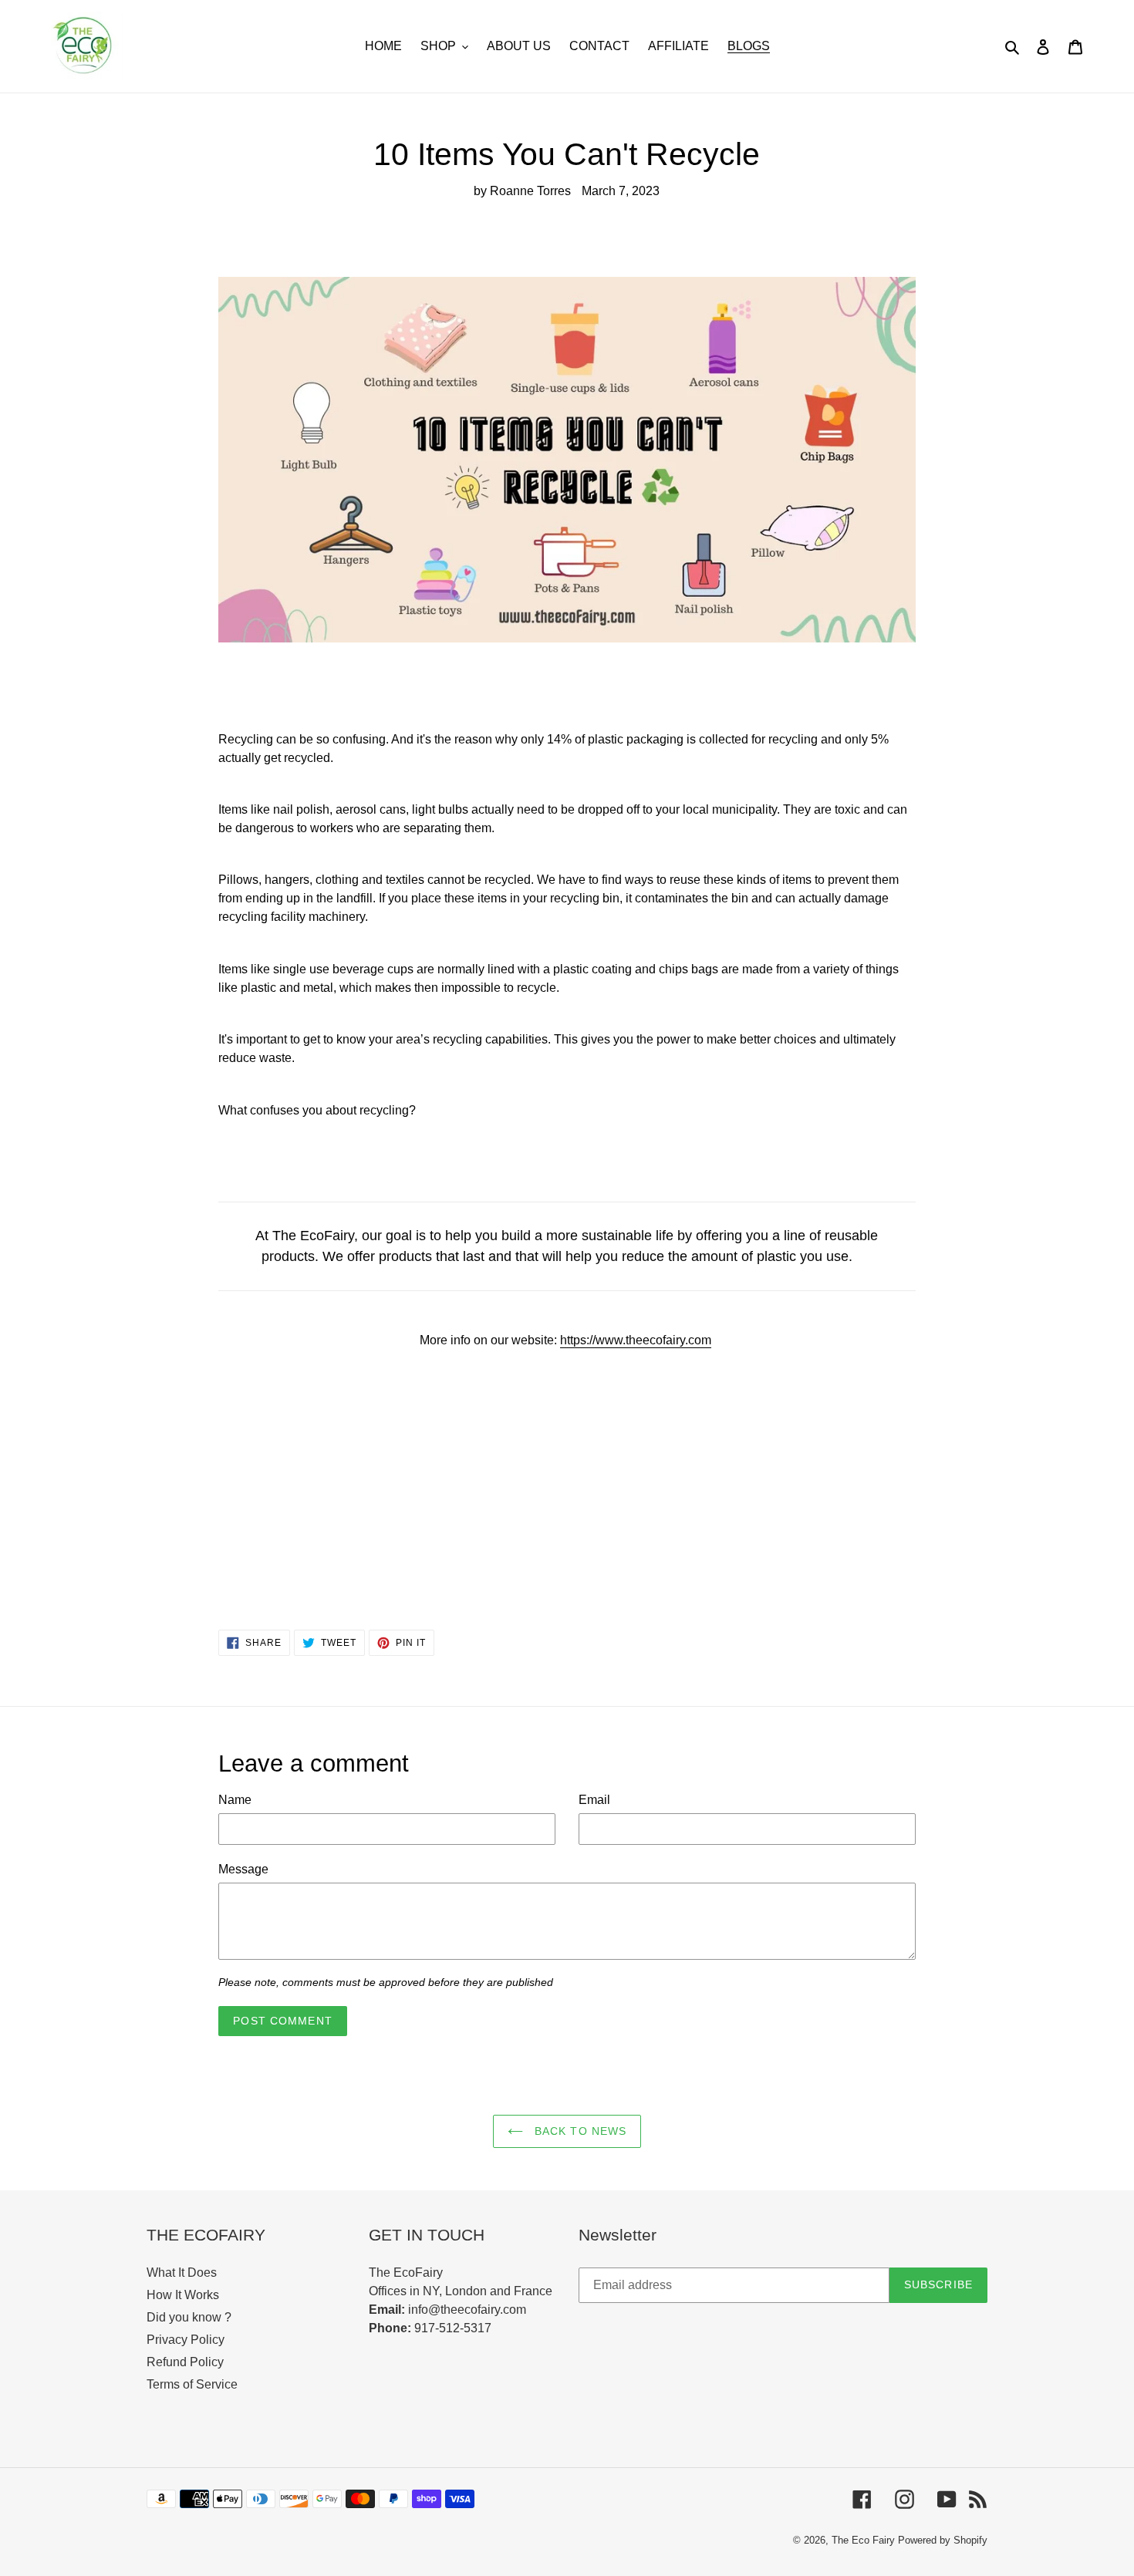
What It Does (182, 2273)
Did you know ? (189, 2317)
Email (594, 1800)
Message (243, 1869)
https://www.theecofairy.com (636, 1340)
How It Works (183, 2295)
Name (235, 1800)
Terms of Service (192, 2384)
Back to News (579, 2131)
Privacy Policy (186, 2340)
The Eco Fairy (863, 2540)
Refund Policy (185, 2362)
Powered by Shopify (943, 2540)
